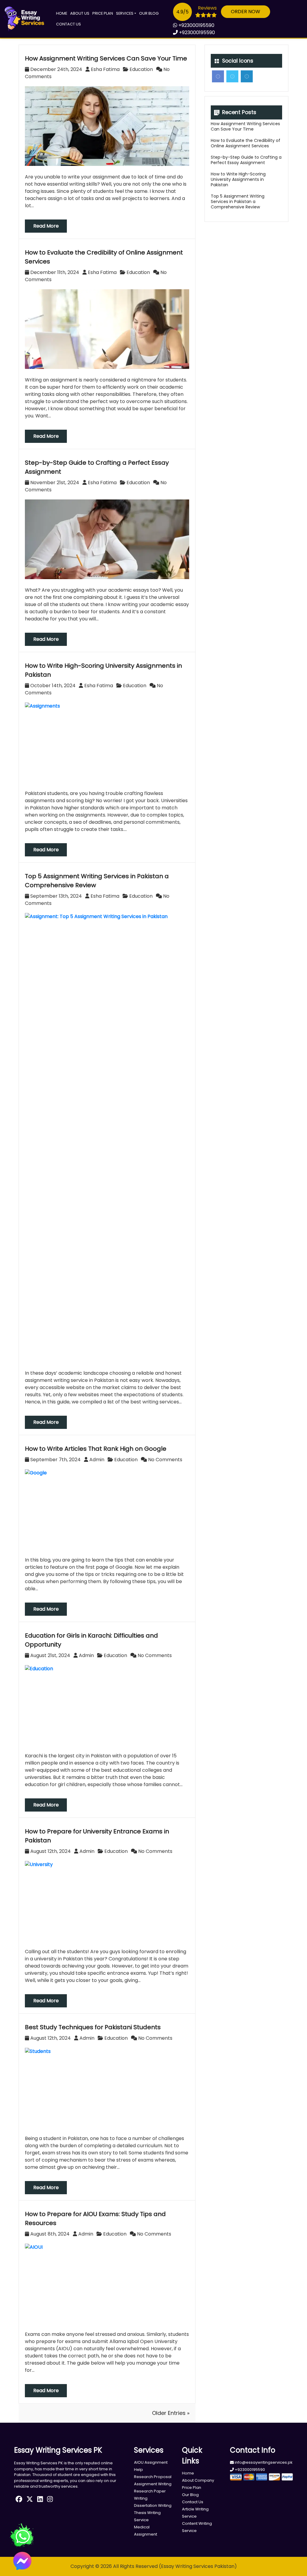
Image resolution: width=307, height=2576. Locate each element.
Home (62, 13)
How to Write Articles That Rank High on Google (96, 1449)
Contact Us (69, 24)
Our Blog (149, 13)
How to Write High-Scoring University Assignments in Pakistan (238, 179)
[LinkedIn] (247, 76)
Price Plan (103, 13)
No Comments (165, 1460)
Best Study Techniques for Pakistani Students (93, 2027)
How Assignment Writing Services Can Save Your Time (106, 58)
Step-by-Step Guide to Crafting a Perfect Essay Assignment (246, 160)
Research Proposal (153, 2477)
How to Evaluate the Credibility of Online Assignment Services (246, 143)
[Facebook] (218, 76)
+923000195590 (196, 25)
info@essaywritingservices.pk (263, 2462)
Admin (97, 1460)
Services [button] (125, 13)
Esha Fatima (105, 69)
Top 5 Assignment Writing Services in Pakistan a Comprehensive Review (238, 202)
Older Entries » (171, 2413)
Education (141, 69)
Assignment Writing (153, 2484)
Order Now (246, 12)
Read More (46, 226)
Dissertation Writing (153, 2505)
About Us (80, 13)
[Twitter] (232, 76)
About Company (198, 2480)
